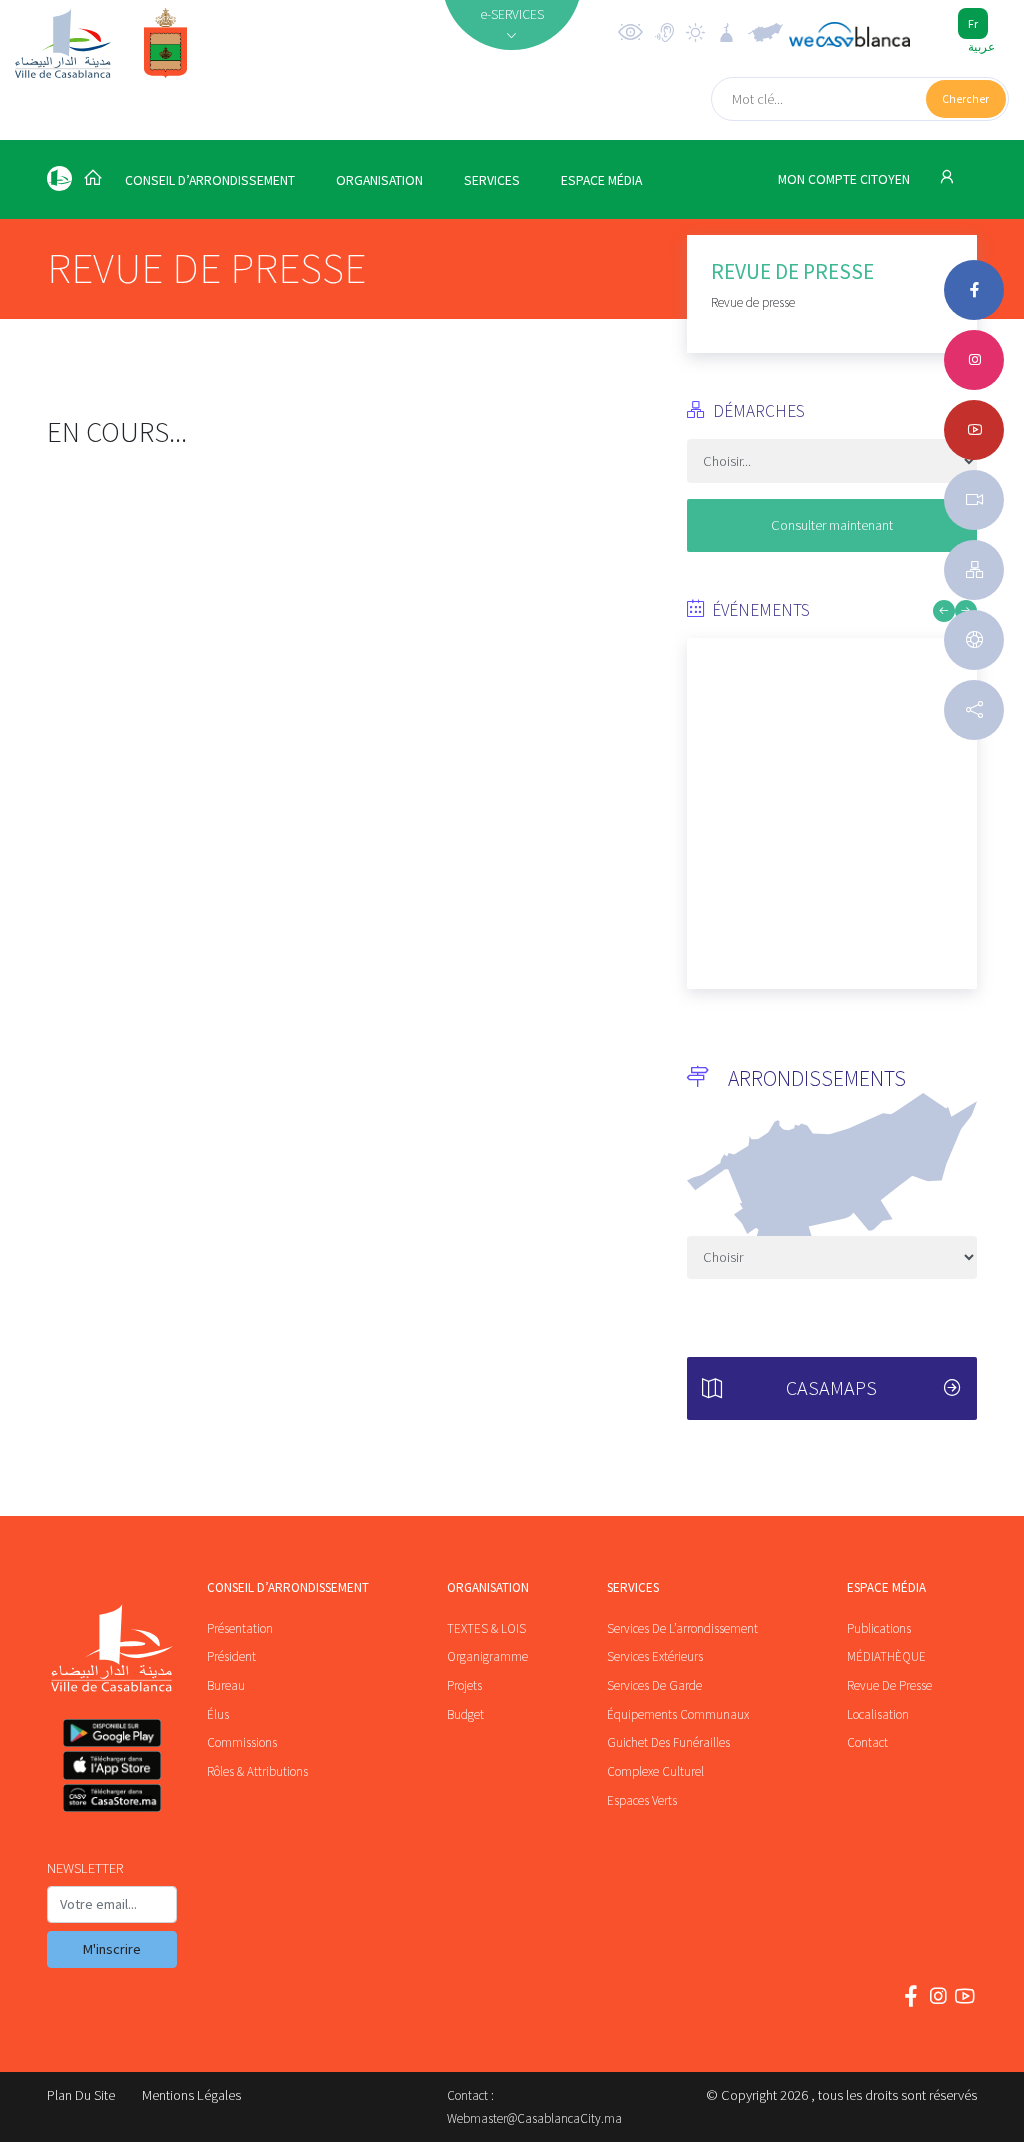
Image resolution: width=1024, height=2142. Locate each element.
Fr (973, 23)
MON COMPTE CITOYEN (845, 179)
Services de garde (654, 1685)
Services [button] (492, 180)
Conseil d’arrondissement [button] (210, 180)
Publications (879, 1628)
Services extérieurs (655, 1656)
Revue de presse (889, 1685)
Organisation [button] (379, 180)
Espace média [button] (601, 180)
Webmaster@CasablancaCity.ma (534, 2118)
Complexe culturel (655, 1771)
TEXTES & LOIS (486, 1628)
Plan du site (81, 2095)
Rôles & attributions (257, 1771)
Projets (464, 1685)
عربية (981, 46)
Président (231, 1656)
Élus (218, 1714)
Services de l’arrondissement (682, 1628)
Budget (465, 1714)
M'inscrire (112, 1949)
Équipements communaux (678, 1714)
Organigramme (487, 1656)
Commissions (242, 1742)
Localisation (878, 1714)
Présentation (240, 1628)
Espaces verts (642, 1800)
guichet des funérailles (668, 1742)
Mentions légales (191, 2095)
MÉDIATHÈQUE (886, 1656)
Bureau (226, 1685)
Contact (867, 1742)
